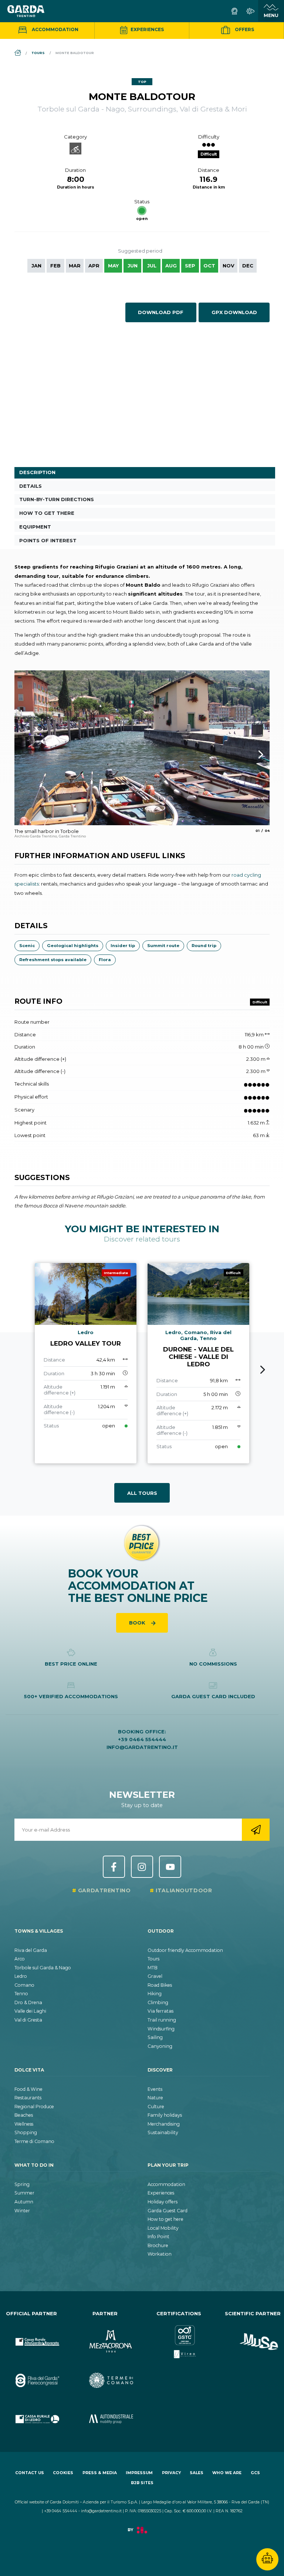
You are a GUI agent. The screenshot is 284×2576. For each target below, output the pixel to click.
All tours (142, 1493)
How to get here (165, 2219)
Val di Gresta (28, 2020)
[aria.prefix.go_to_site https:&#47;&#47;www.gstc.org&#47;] (179, 2336)
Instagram (142, 1867)
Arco (20, 1959)
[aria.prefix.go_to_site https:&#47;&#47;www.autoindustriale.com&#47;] (105, 2413)
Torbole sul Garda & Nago (43, 1968)
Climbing (158, 2002)
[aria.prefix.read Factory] (142, 2534)
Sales (197, 2473)
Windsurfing (161, 2029)
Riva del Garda (31, 1950)
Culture (156, 2107)
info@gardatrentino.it (142, 1747)
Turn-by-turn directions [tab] (57, 499)
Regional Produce (34, 2107)
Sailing (155, 2037)
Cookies (63, 2473)
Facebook (114, 1867)
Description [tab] (37, 472)
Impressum (139, 2473)
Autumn (24, 2202)
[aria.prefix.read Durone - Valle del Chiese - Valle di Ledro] (198, 1363)
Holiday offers (163, 2202)
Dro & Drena (28, 2002)
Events (155, 2089)
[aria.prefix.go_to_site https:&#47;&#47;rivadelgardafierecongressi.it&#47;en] (31, 2375)
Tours (153, 1959)
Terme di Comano (34, 2141)
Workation (160, 2254)
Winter (22, 2211)
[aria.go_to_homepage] (26, 11)
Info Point (158, 2237)
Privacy (171, 2473)
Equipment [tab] (35, 527)
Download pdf (161, 312)
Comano (24, 1985)
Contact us (30, 2473)
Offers (244, 29)
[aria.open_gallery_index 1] (142, 748)
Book (138, 1623)
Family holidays (165, 2115)
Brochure (158, 2245)
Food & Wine (28, 2089)
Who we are (227, 2473)
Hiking (155, 1994)
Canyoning (160, 2046)
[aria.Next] (251, 754)
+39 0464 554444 (142, 1739)
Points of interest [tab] (48, 540)
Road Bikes (160, 1985)
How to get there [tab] (47, 513)
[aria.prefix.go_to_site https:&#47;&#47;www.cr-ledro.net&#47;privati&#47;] (31, 2413)
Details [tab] (31, 486)
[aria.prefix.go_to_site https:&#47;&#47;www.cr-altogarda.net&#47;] (31, 2336)
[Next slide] (263, 1370)
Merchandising (164, 2124)
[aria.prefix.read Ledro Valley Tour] (86, 1363)
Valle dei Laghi (30, 2011)
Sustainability (163, 2132)
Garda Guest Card (168, 2211)
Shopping (26, 2132)
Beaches (24, 2115)
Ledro (21, 1976)
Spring (22, 2184)
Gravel (155, 1976)
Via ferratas (160, 2011)
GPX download (234, 312)
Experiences (147, 29)
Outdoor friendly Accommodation (185, 1950)
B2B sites (142, 2483)
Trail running (162, 2020)
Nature (155, 2098)
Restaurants (28, 2098)
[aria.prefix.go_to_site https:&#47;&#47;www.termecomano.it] (105, 2375)
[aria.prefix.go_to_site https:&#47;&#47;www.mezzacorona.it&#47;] (105, 2336)
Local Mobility (163, 2228)
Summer (24, 2193)
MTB (153, 1968)
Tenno (21, 1994)
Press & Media (100, 2473)
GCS (255, 2473)
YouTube (170, 1867)
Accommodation (55, 29)
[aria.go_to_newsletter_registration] (256, 1830)
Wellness (24, 2124)
